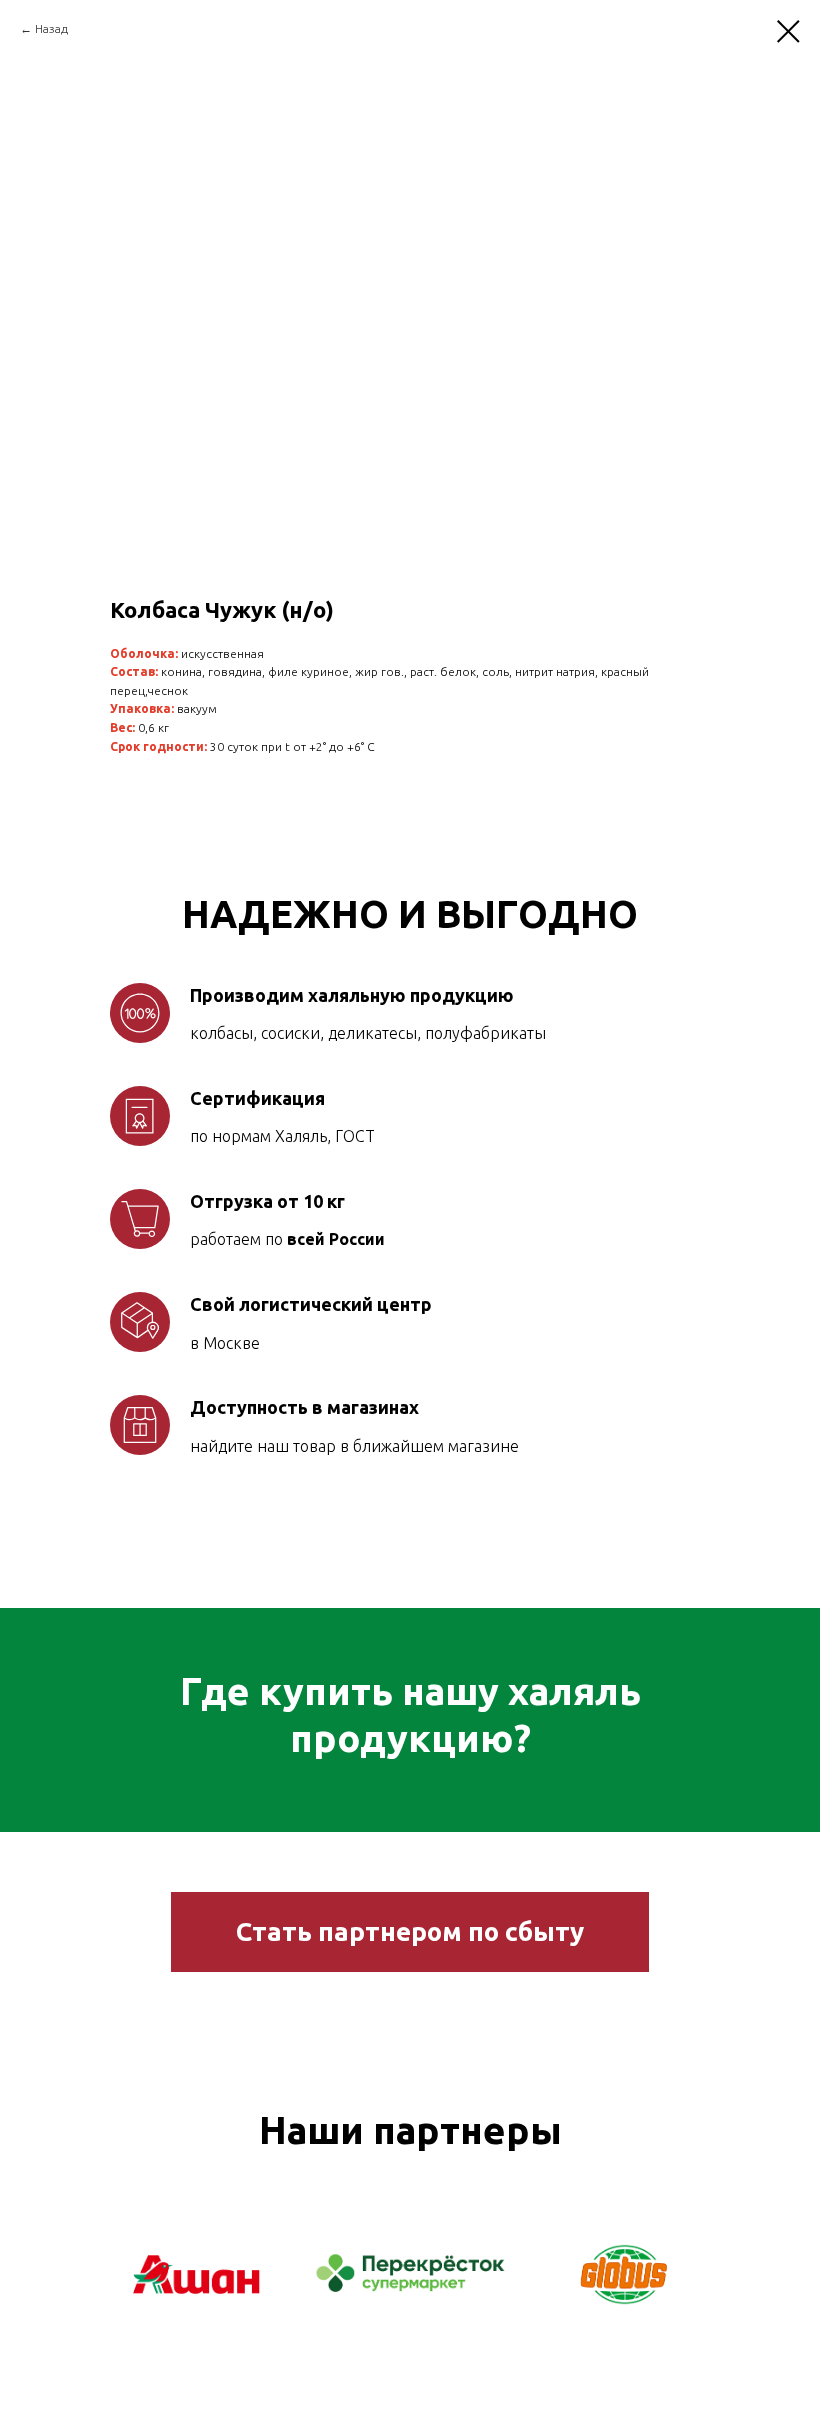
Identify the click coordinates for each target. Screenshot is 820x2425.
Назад (51, 28)
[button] (410, 1932)
